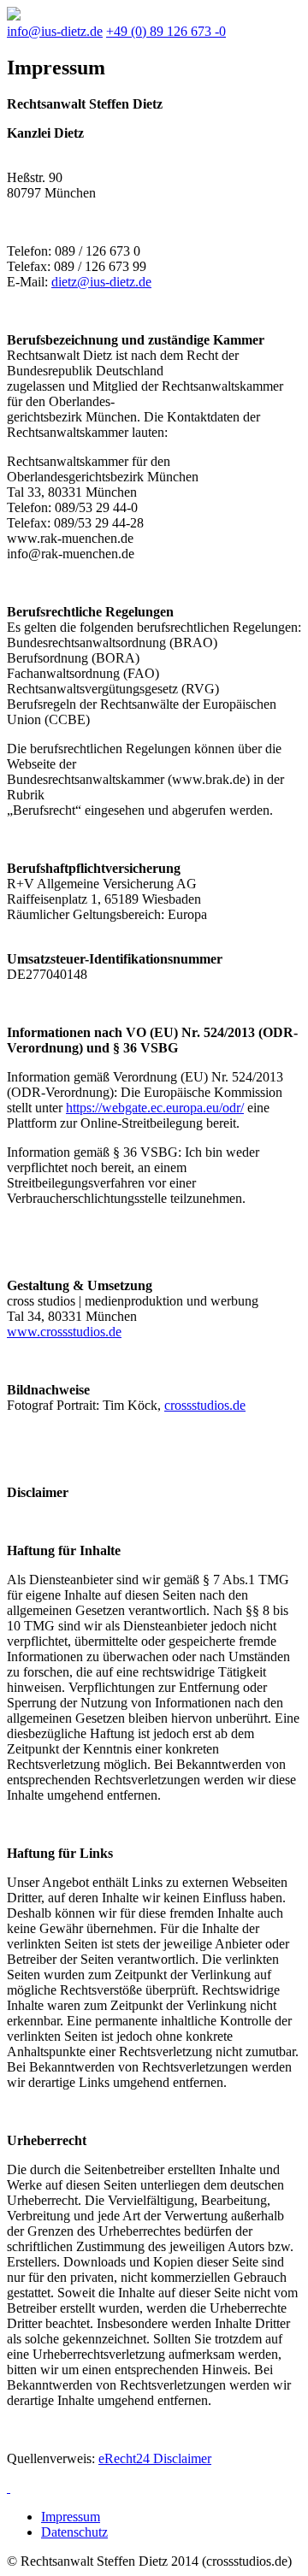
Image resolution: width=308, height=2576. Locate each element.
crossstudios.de (205, 1405)
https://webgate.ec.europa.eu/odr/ (155, 1108)
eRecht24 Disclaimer (155, 2458)
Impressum (71, 2517)
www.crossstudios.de (64, 1332)
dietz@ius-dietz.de (101, 282)
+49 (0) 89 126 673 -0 (166, 31)
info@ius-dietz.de (55, 31)
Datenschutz (74, 2532)
